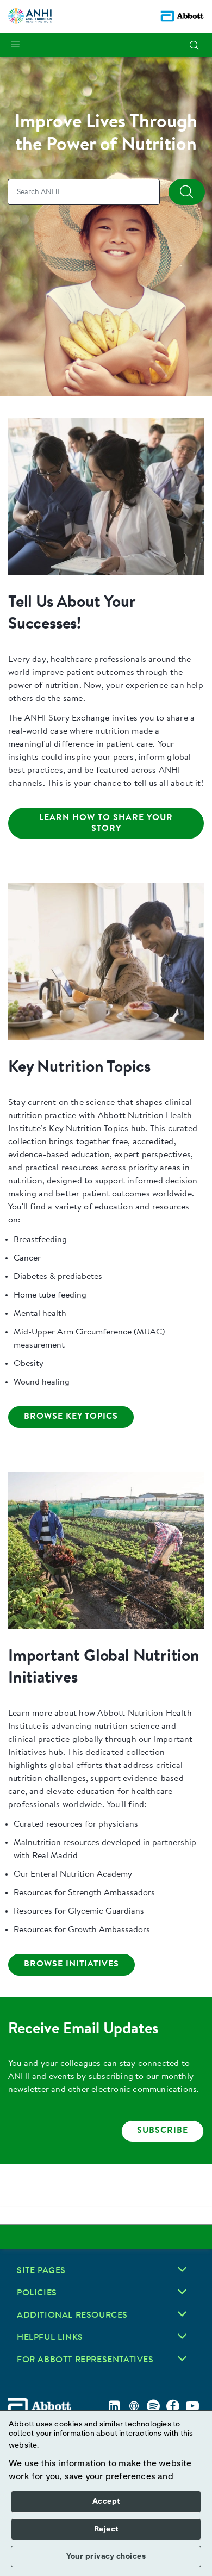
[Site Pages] (182, 2269)
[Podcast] (134, 2406)
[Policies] (182, 2292)
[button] (194, 45)
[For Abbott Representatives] (182, 2358)
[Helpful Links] (182, 2336)
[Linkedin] (114, 2406)
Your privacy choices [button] (106, 2556)
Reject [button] (106, 2529)
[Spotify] (153, 2406)
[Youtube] (192, 2406)
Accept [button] (106, 2501)
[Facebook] (173, 2406)
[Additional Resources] (182, 2314)
